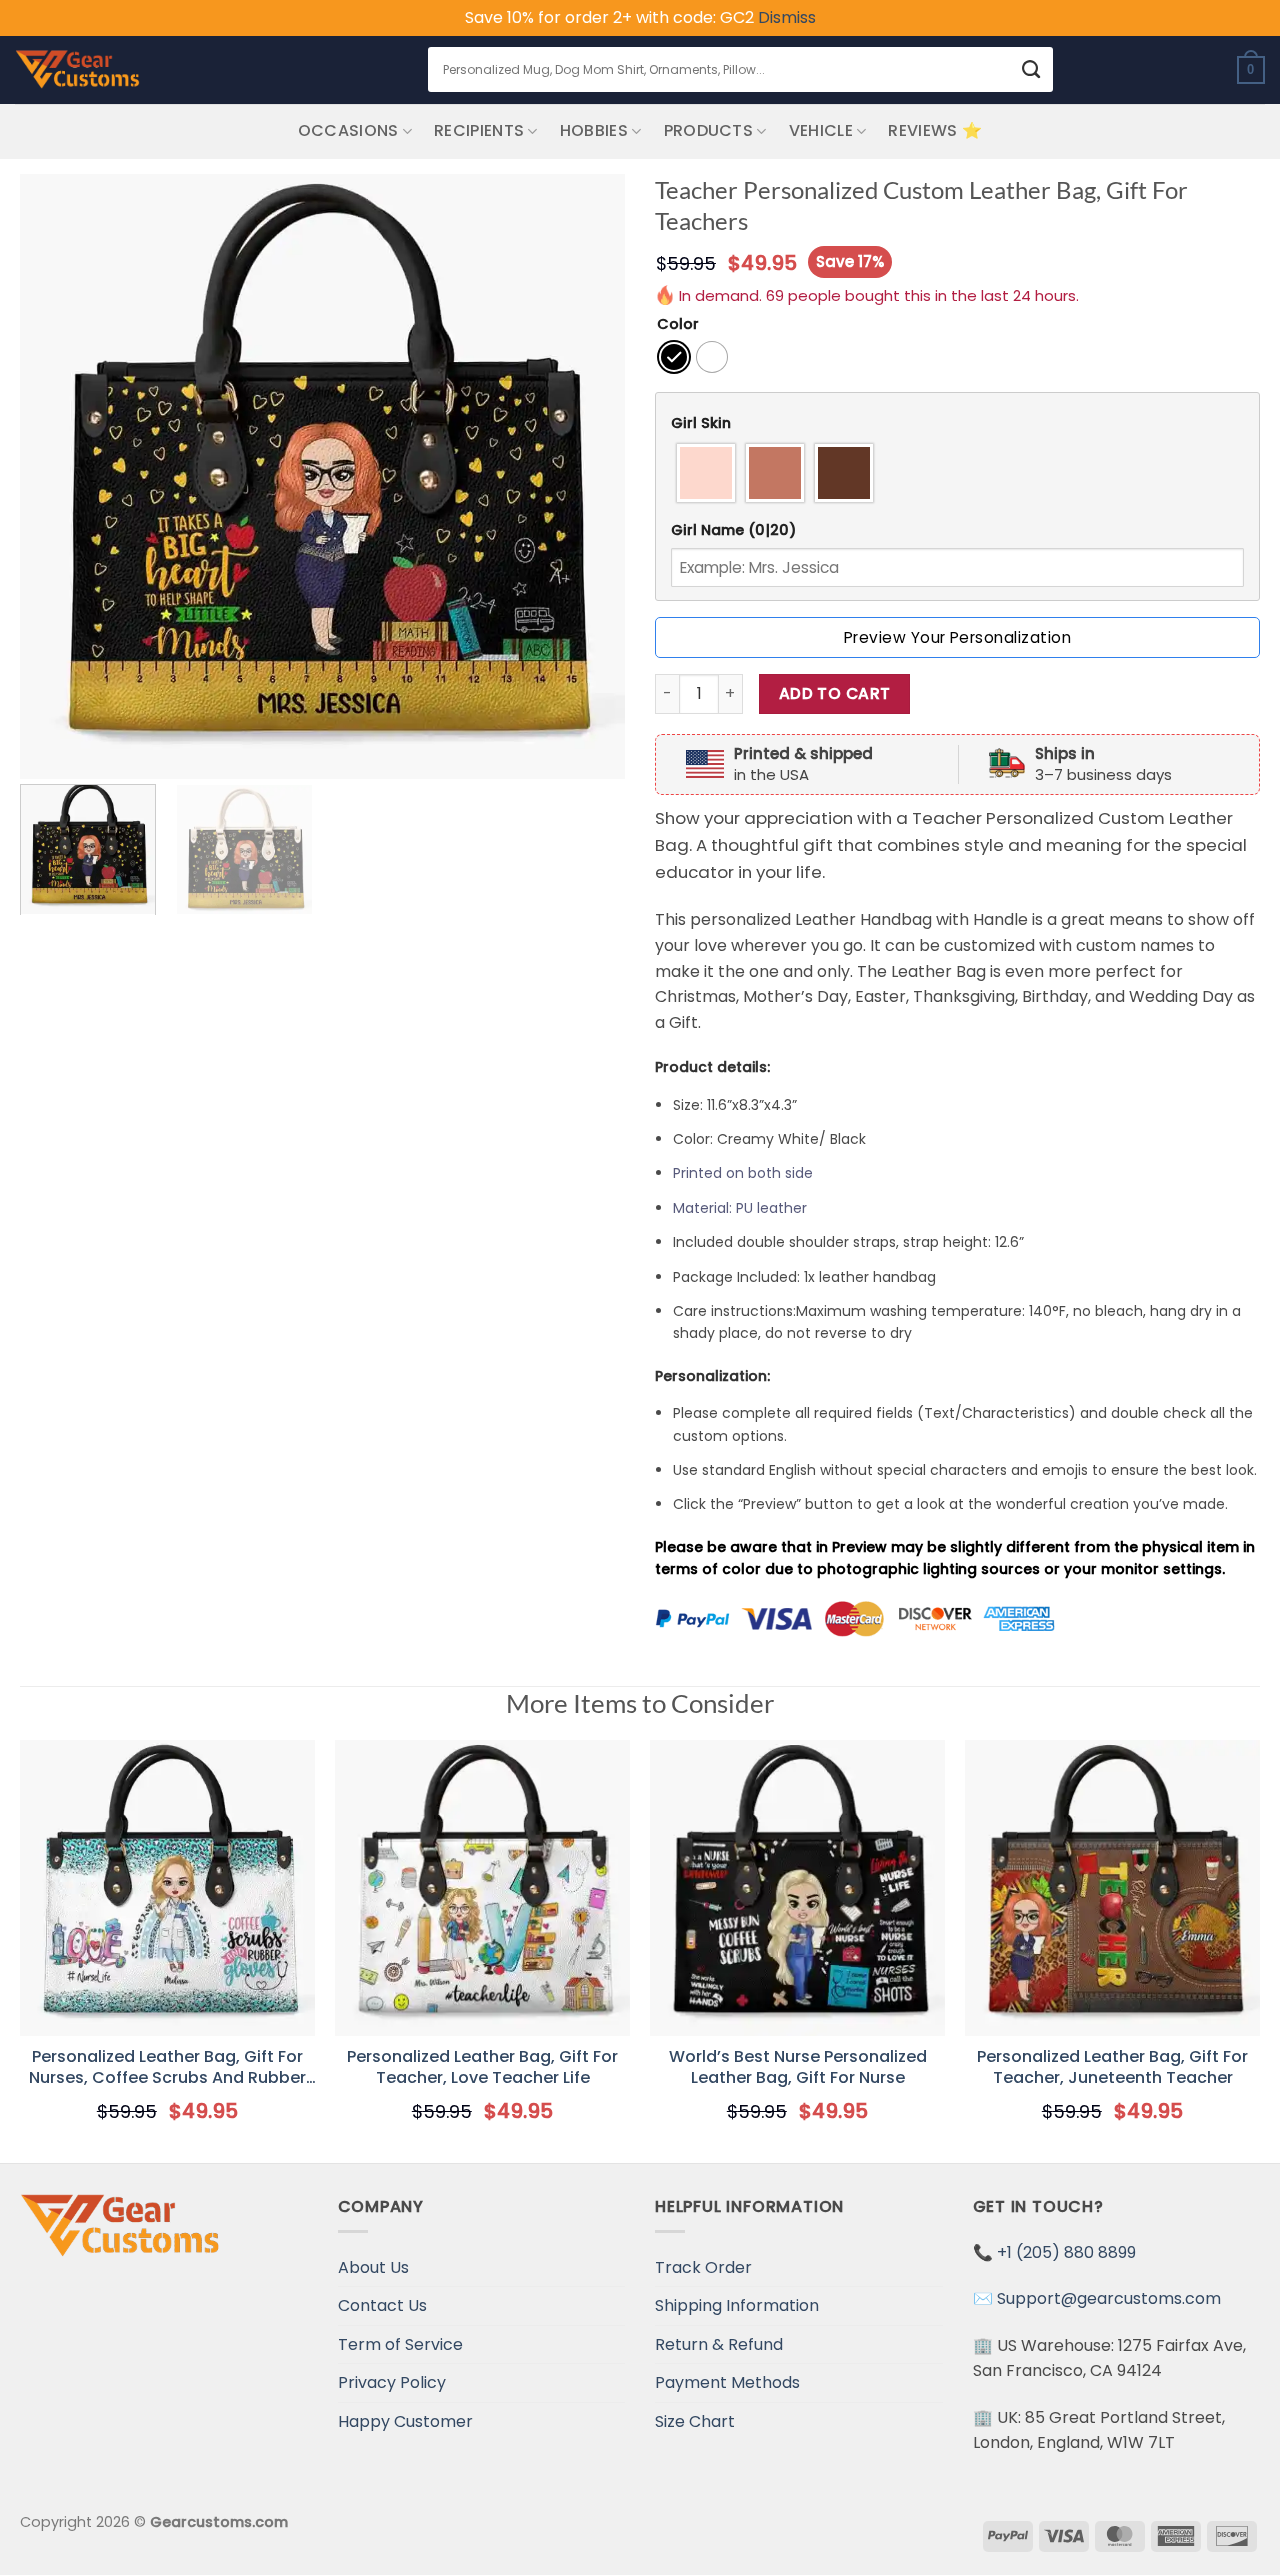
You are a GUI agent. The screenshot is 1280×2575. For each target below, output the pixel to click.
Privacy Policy (392, 2382)
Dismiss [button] (787, 17)
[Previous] (57, 476)
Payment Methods (727, 2382)
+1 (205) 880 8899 (1066, 2252)
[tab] (957, 423)
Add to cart (835, 693)
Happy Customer (405, 2421)
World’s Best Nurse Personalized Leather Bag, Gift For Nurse (798, 2068)
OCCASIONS (348, 130)
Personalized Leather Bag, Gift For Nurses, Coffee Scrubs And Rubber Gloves (167, 2068)
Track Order (703, 2267)
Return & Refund (719, 2344)
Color (678, 324)
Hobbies (594, 130)
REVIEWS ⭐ (935, 130)
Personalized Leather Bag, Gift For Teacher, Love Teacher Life (482, 2068)
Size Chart (695, 2421)
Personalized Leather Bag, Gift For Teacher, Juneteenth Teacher (1112, 2068)
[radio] (674, 357)
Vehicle (821, 130)
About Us (373, 2267)
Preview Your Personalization (957, 637)
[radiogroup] (957, 473)
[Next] (588, 476)
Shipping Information (737, 2305)
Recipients (479, 130)
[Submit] (1031, 69)
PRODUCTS (709, 130)
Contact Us (382, 2305)
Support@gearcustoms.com (1109, 2298)
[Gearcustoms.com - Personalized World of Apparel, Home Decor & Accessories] (77, 70)
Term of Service (400, 2344)
